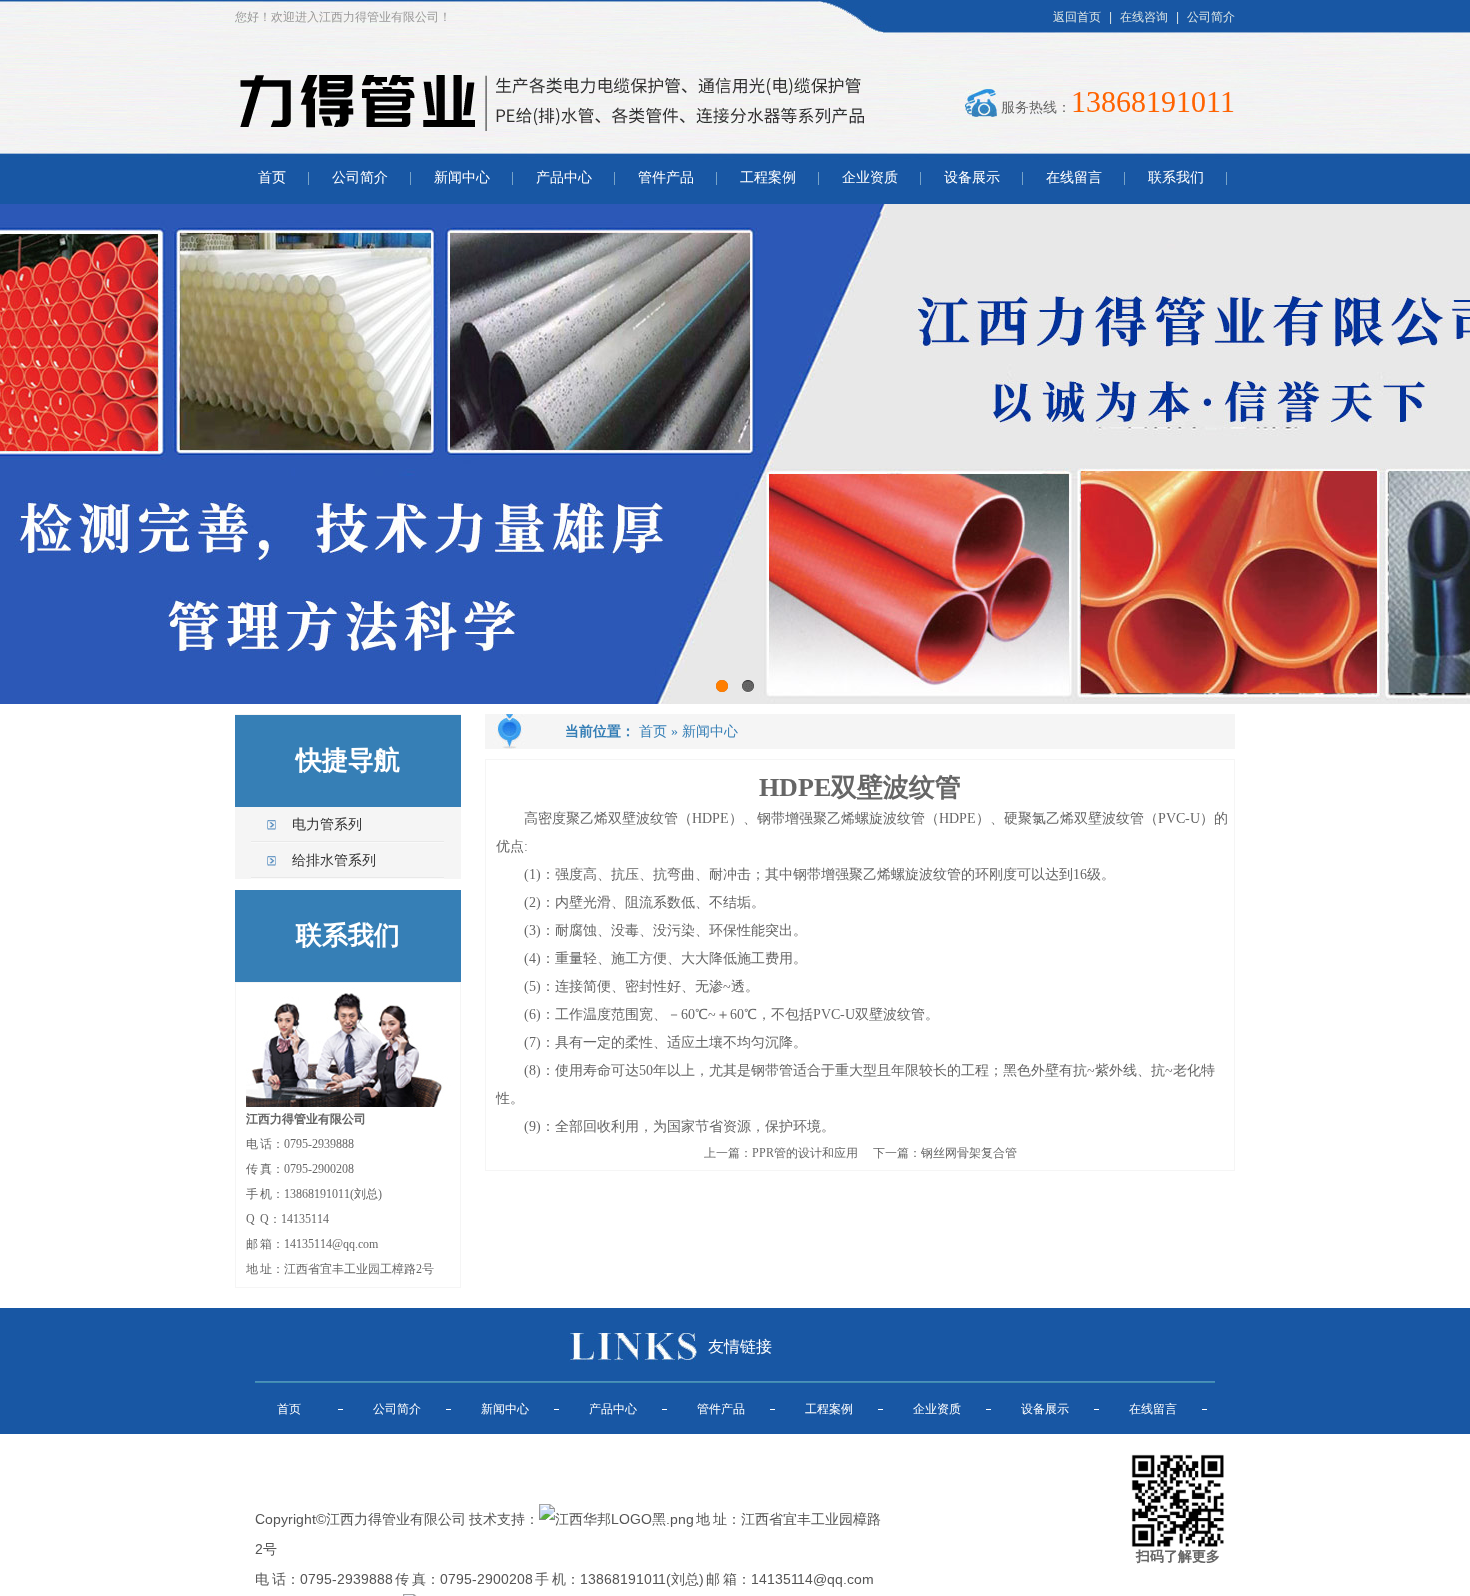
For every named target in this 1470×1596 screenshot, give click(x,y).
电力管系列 (327, 824)
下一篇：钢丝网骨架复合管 (945, 1153)
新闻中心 (462, 177)
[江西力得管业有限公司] (551, 141)
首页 (272, 177)
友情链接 (740, 1346)
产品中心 (564, 177)
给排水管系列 (334, 860)
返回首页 (1077, 17)
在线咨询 (1144, 17)
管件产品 (666, 177)
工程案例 (768, 177)
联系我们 (1176, 177)
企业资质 (870, 177)
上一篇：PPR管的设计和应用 (781, 1153)
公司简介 (1211, 17)
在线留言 (1074, 177)
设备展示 (972, 177)
